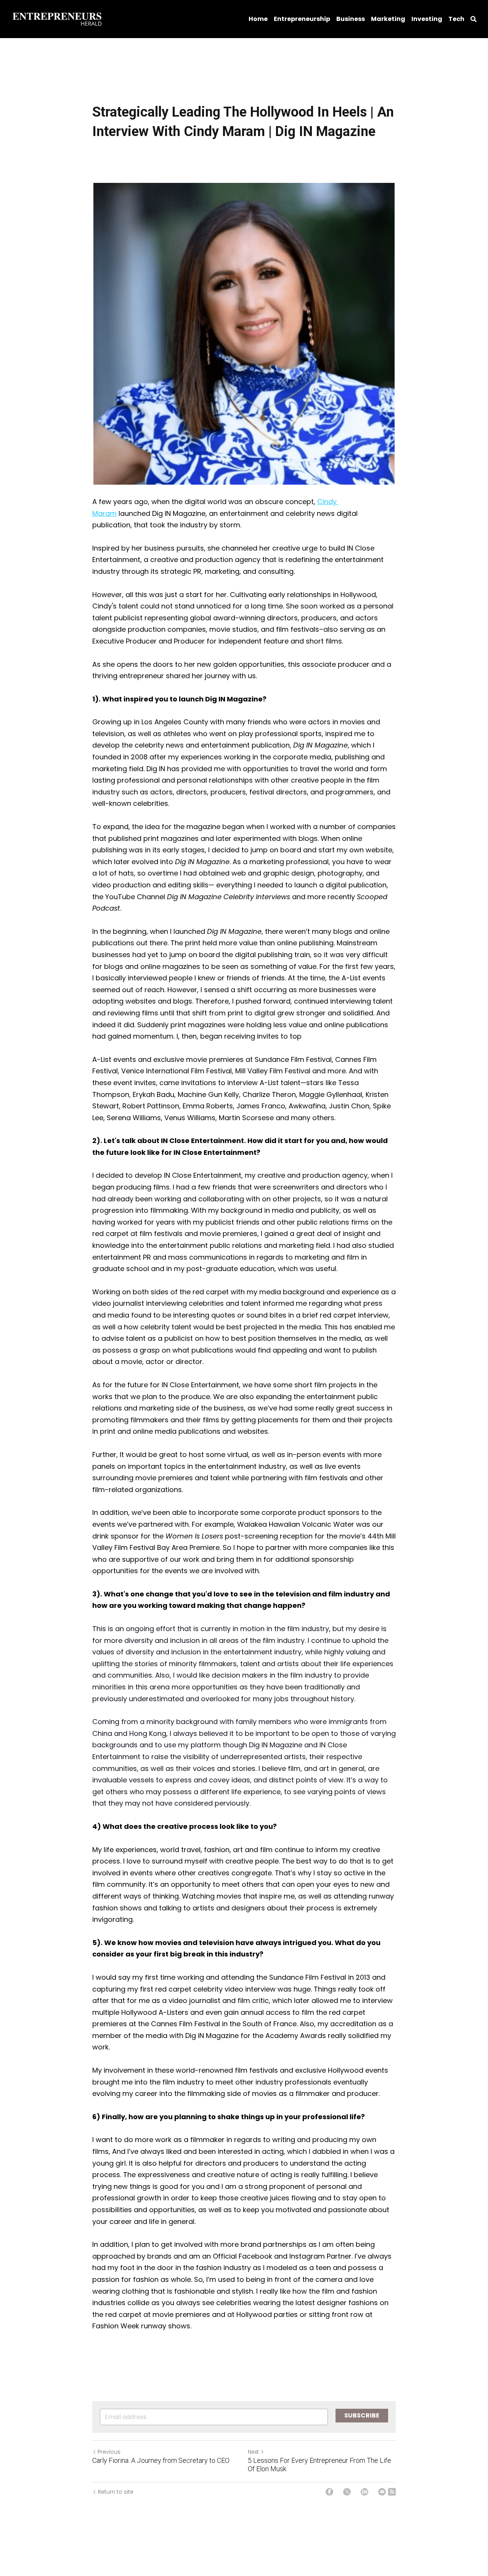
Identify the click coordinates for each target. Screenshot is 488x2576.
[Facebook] (329, 2492)
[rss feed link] (392, 2492)
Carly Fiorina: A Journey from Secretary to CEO (161, 2460)
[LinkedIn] (364, 2492)
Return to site (116, 2492)
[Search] (474, 19)
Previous (109, 2452)
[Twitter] (347, 2492)
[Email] (382, 2492)
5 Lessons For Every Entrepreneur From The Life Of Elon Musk (319, 2465)
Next (253, 2452)
